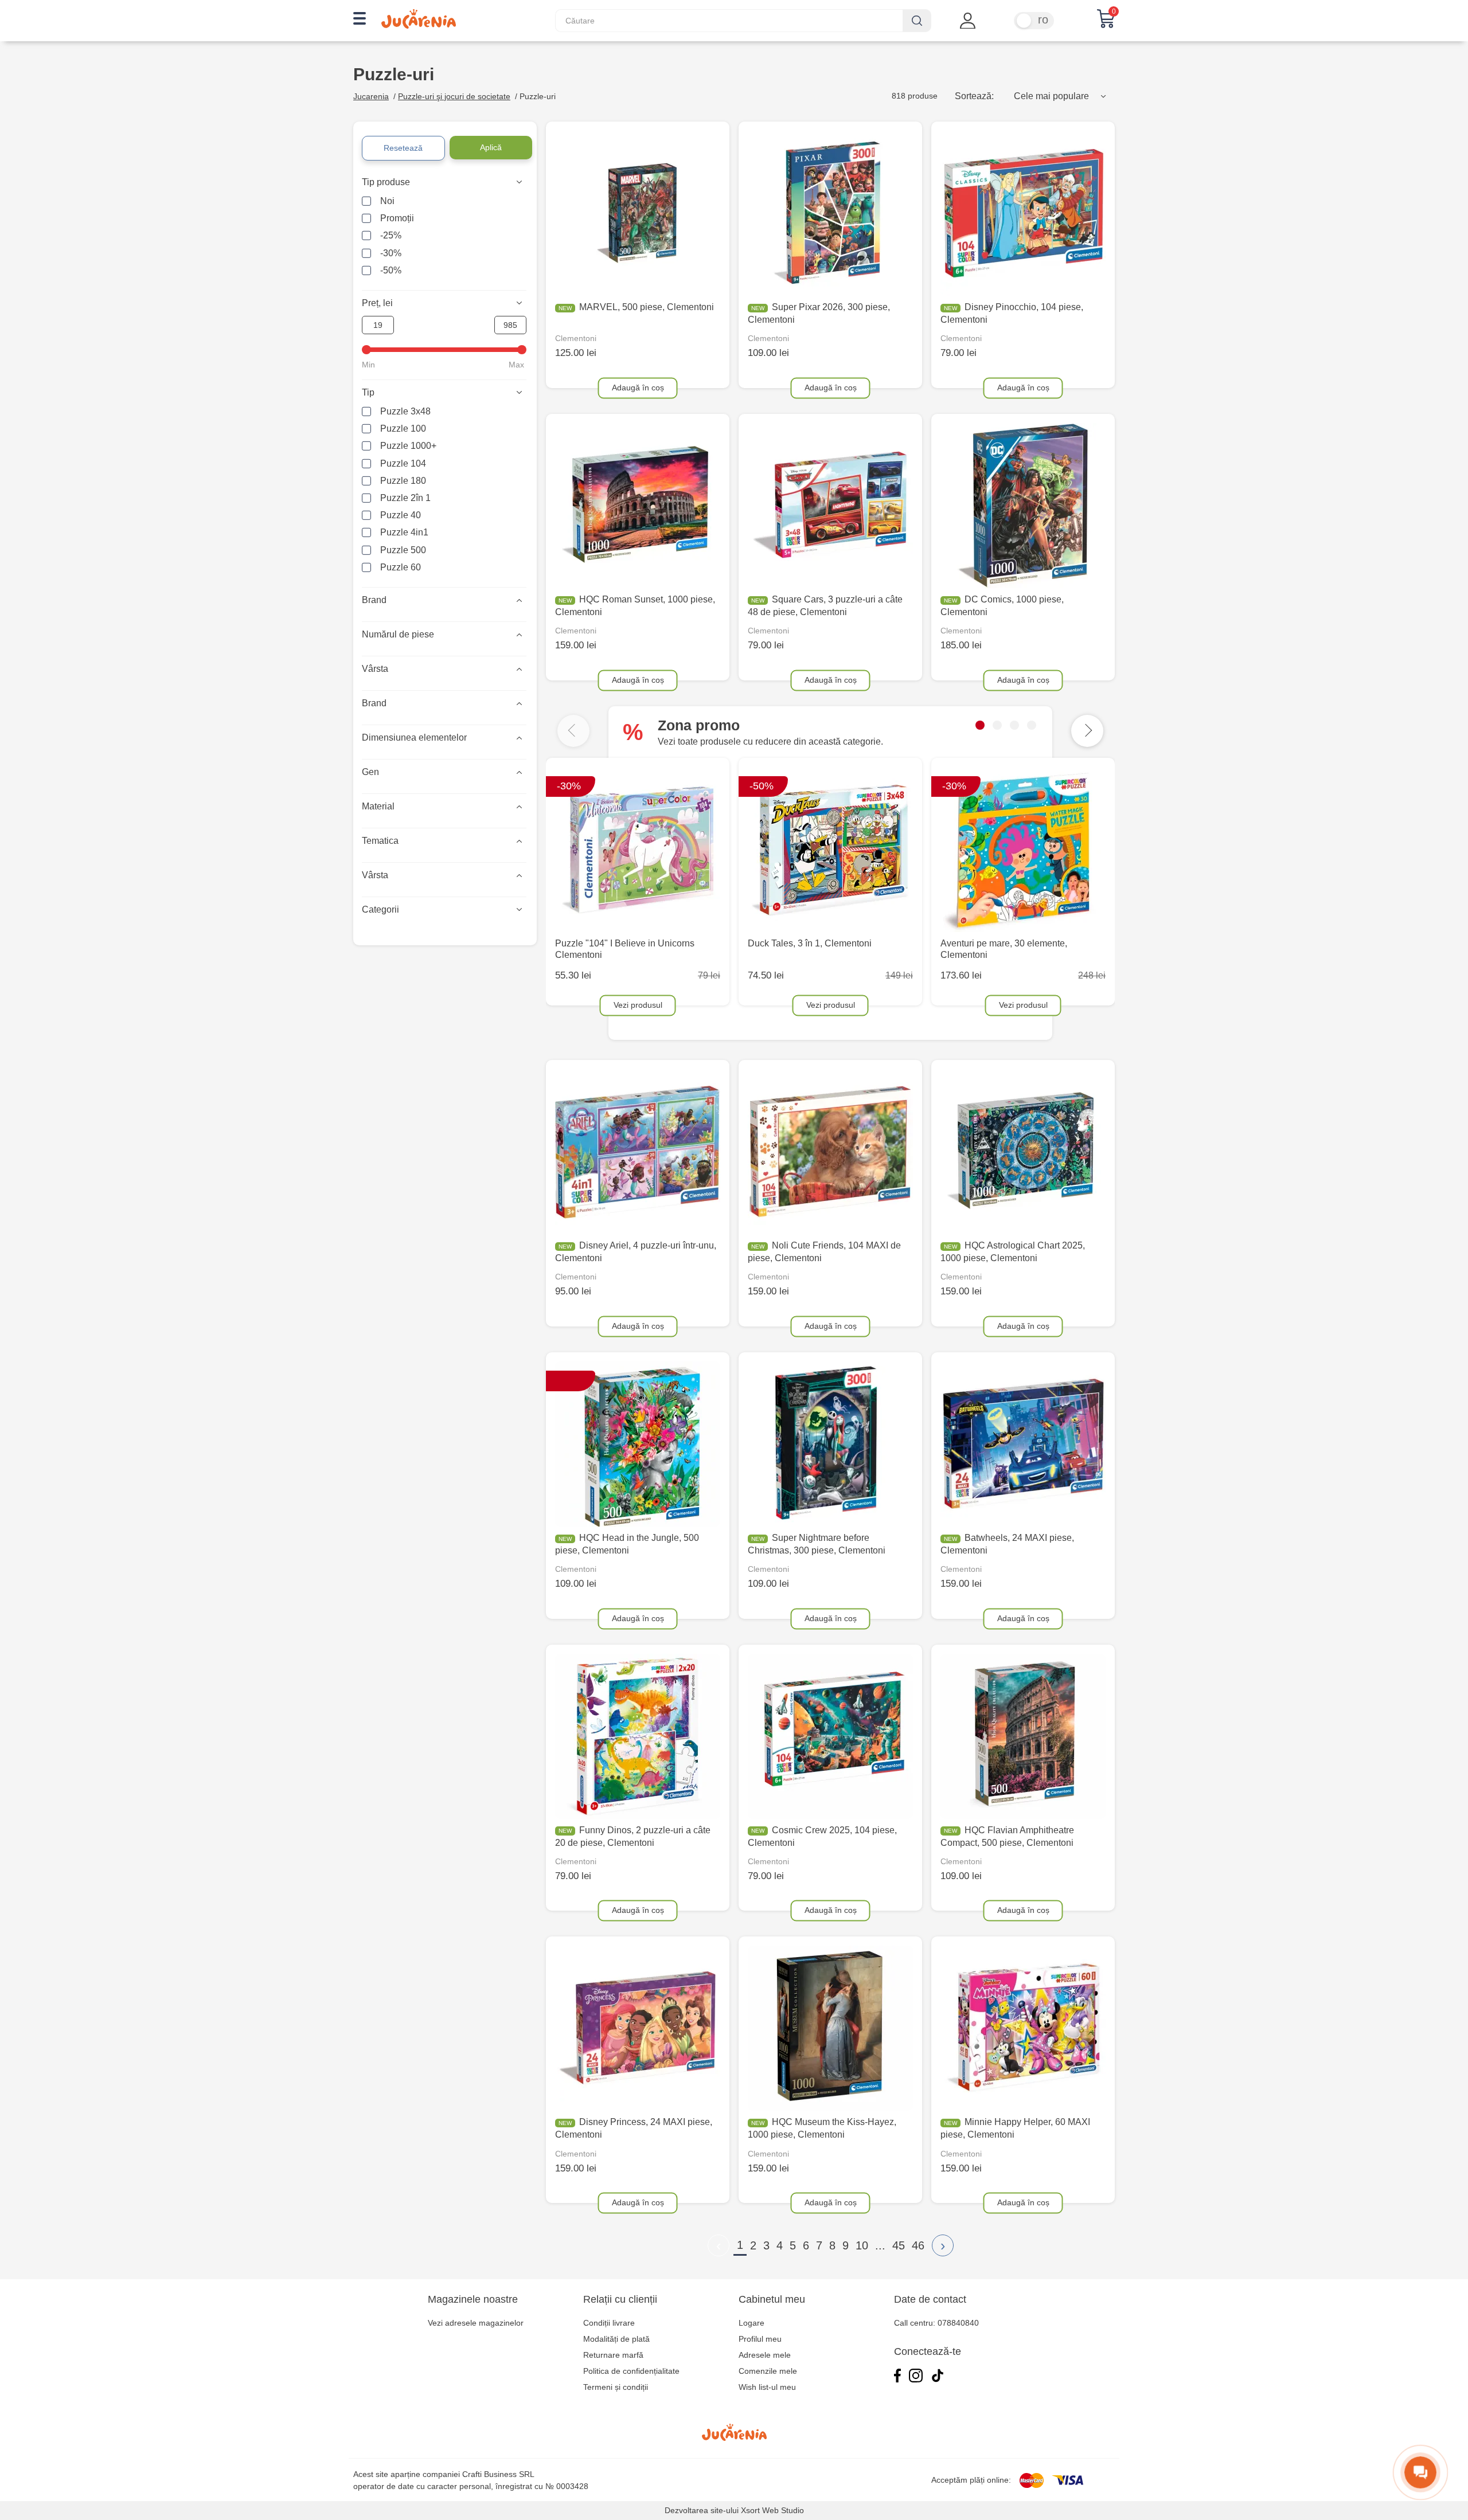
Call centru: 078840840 (936, 2323)
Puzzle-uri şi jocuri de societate (454, 96)
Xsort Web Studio (772, 2510)
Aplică (491, 147)
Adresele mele (765, 2355)
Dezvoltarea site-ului (702, 2510)
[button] (980, 725)
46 (918, 2245)
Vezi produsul (638, 1004)
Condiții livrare (609, 2323)
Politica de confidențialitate (631, 2371)
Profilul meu (760, 2339)
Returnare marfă (613, 2355)
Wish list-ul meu (767, 2387)
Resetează (403, 148)
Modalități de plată (616, 2339)
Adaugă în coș (638, 387)
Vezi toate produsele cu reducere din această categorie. (770, 741)
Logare (751, 2323)
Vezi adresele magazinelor (476, 2323)
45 (899, 2245)
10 (862, 2245)
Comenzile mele (768, 2371)
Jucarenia (371, 96)
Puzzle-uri (538, 96)
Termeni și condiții (616, 2387)
